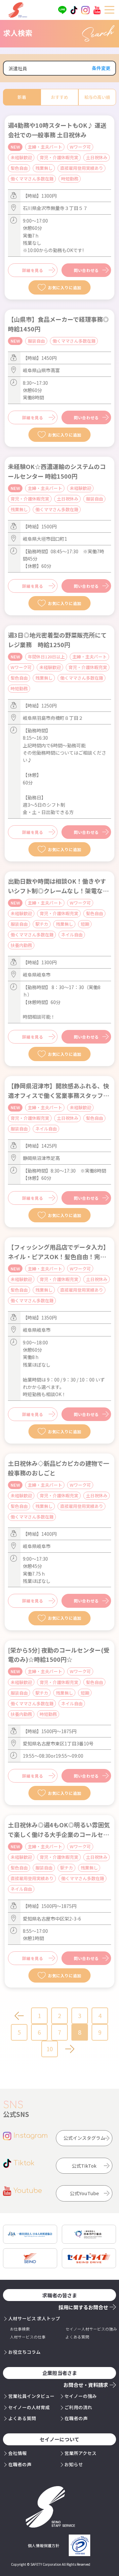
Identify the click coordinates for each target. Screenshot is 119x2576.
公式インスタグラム (84, 2138)
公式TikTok (84, 2166)
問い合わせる (86, 270)
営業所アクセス (80, 2453)
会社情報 (18, 2453)
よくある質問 (22, 2418)
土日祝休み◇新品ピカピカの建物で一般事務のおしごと (59, 1468)
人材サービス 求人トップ (34, 2318)
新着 (22, 97)
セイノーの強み (81, 2396)
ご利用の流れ (78, 2407)
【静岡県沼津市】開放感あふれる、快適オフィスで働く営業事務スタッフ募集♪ (59, 1091)
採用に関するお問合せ (83, 2307)
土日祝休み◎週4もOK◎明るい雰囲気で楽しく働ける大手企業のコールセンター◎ (59, 1830)
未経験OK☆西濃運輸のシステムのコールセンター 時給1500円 (57, 471)
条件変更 (101, 68)
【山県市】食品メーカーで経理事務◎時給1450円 (58, 324)
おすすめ (59, 97)
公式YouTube (84, 2193)
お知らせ (74, 2464)
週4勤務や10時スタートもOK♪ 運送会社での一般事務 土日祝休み (57, 130)
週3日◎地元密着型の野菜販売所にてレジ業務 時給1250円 (57, 640)
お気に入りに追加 (65, 287)
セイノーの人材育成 (29, 2407)
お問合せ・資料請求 (86, 2385)
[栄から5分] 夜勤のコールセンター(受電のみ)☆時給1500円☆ (59, 1655)
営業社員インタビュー (31, 2396)
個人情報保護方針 (44, 2545)
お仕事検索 (20, 2329)
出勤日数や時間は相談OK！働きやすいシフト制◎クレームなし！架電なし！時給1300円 (57, 886)
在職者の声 (76, 2418)
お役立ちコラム (24, 2352)
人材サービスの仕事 (28, 2337)
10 (50, 2049)
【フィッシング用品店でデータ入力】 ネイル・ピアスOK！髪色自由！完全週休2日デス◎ (59, 1252)
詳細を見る (33, 270)
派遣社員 (18, 68)
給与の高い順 (97, 97)
